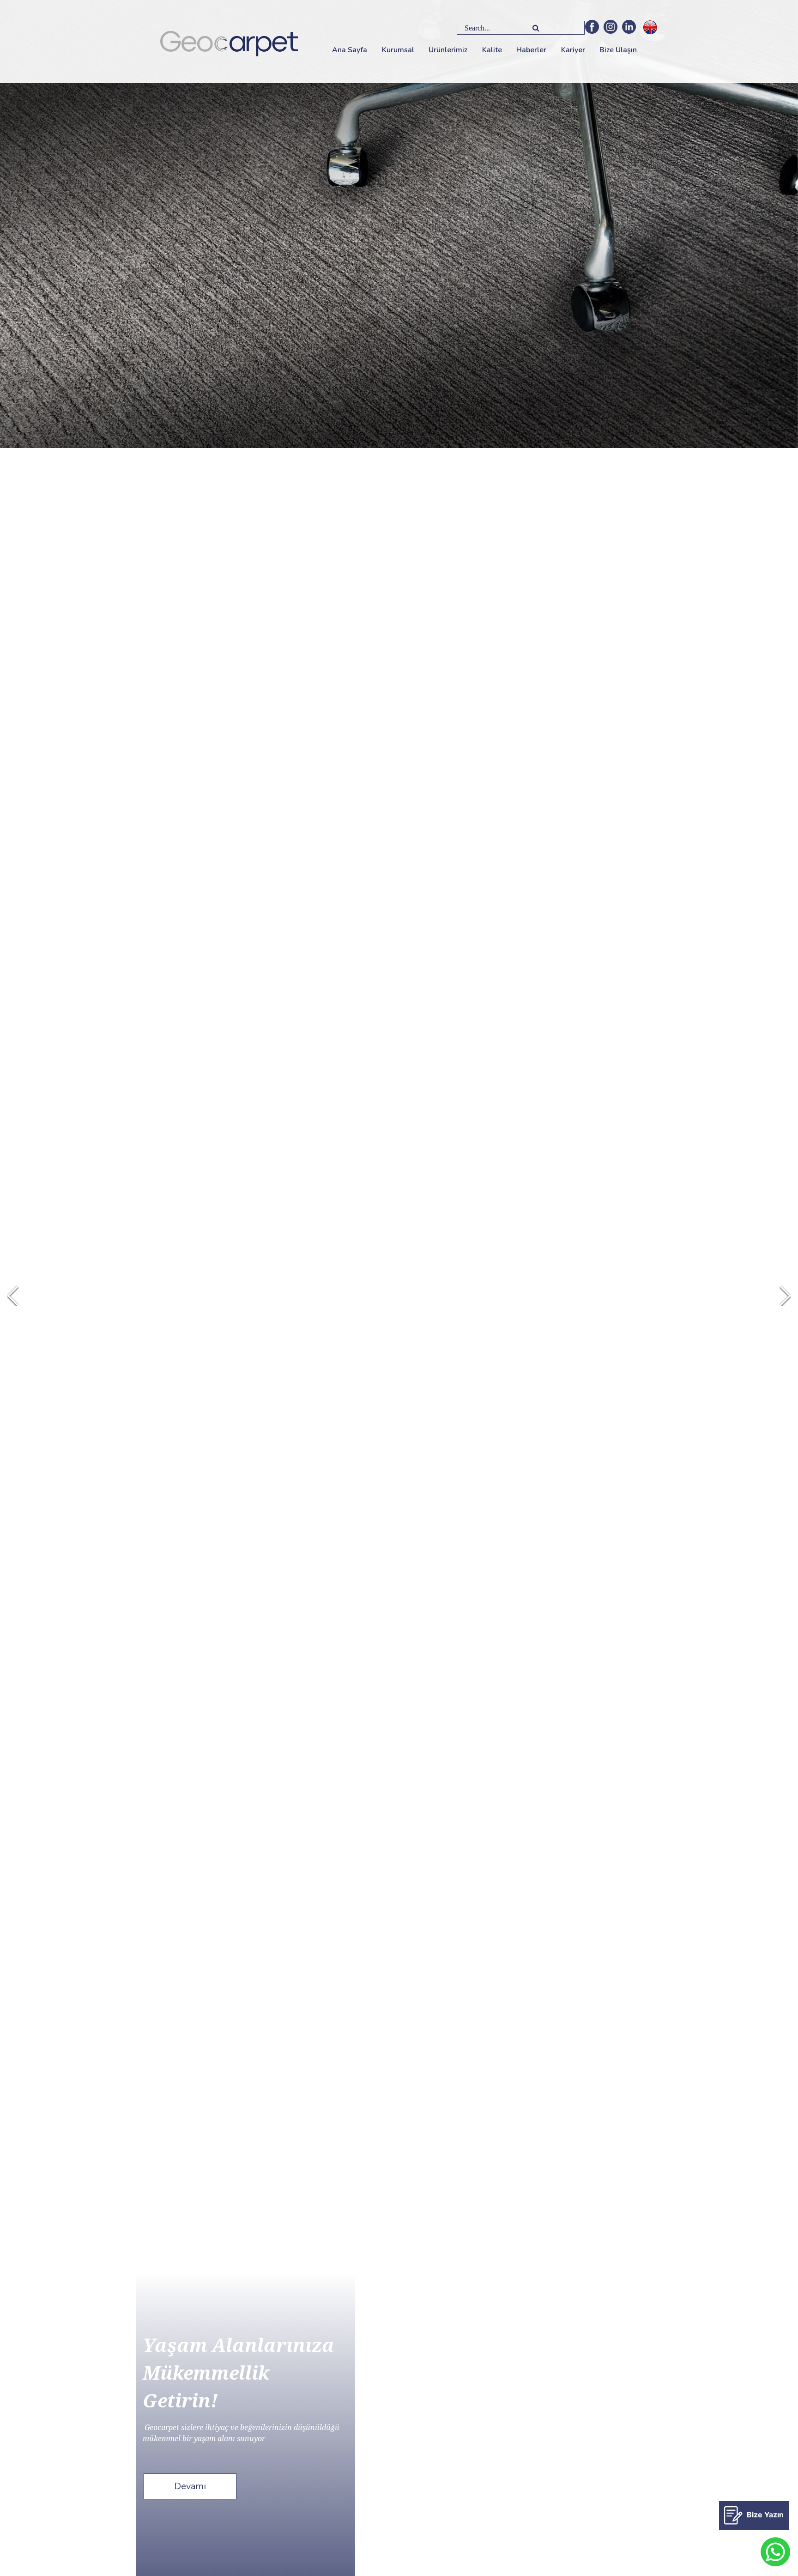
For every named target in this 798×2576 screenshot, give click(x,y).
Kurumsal (398, 50)
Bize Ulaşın (618, 50)
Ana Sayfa (350, 50)
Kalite (492, 50)
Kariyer (573, 50)
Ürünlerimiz (448, 50)
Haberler (531, 50)
